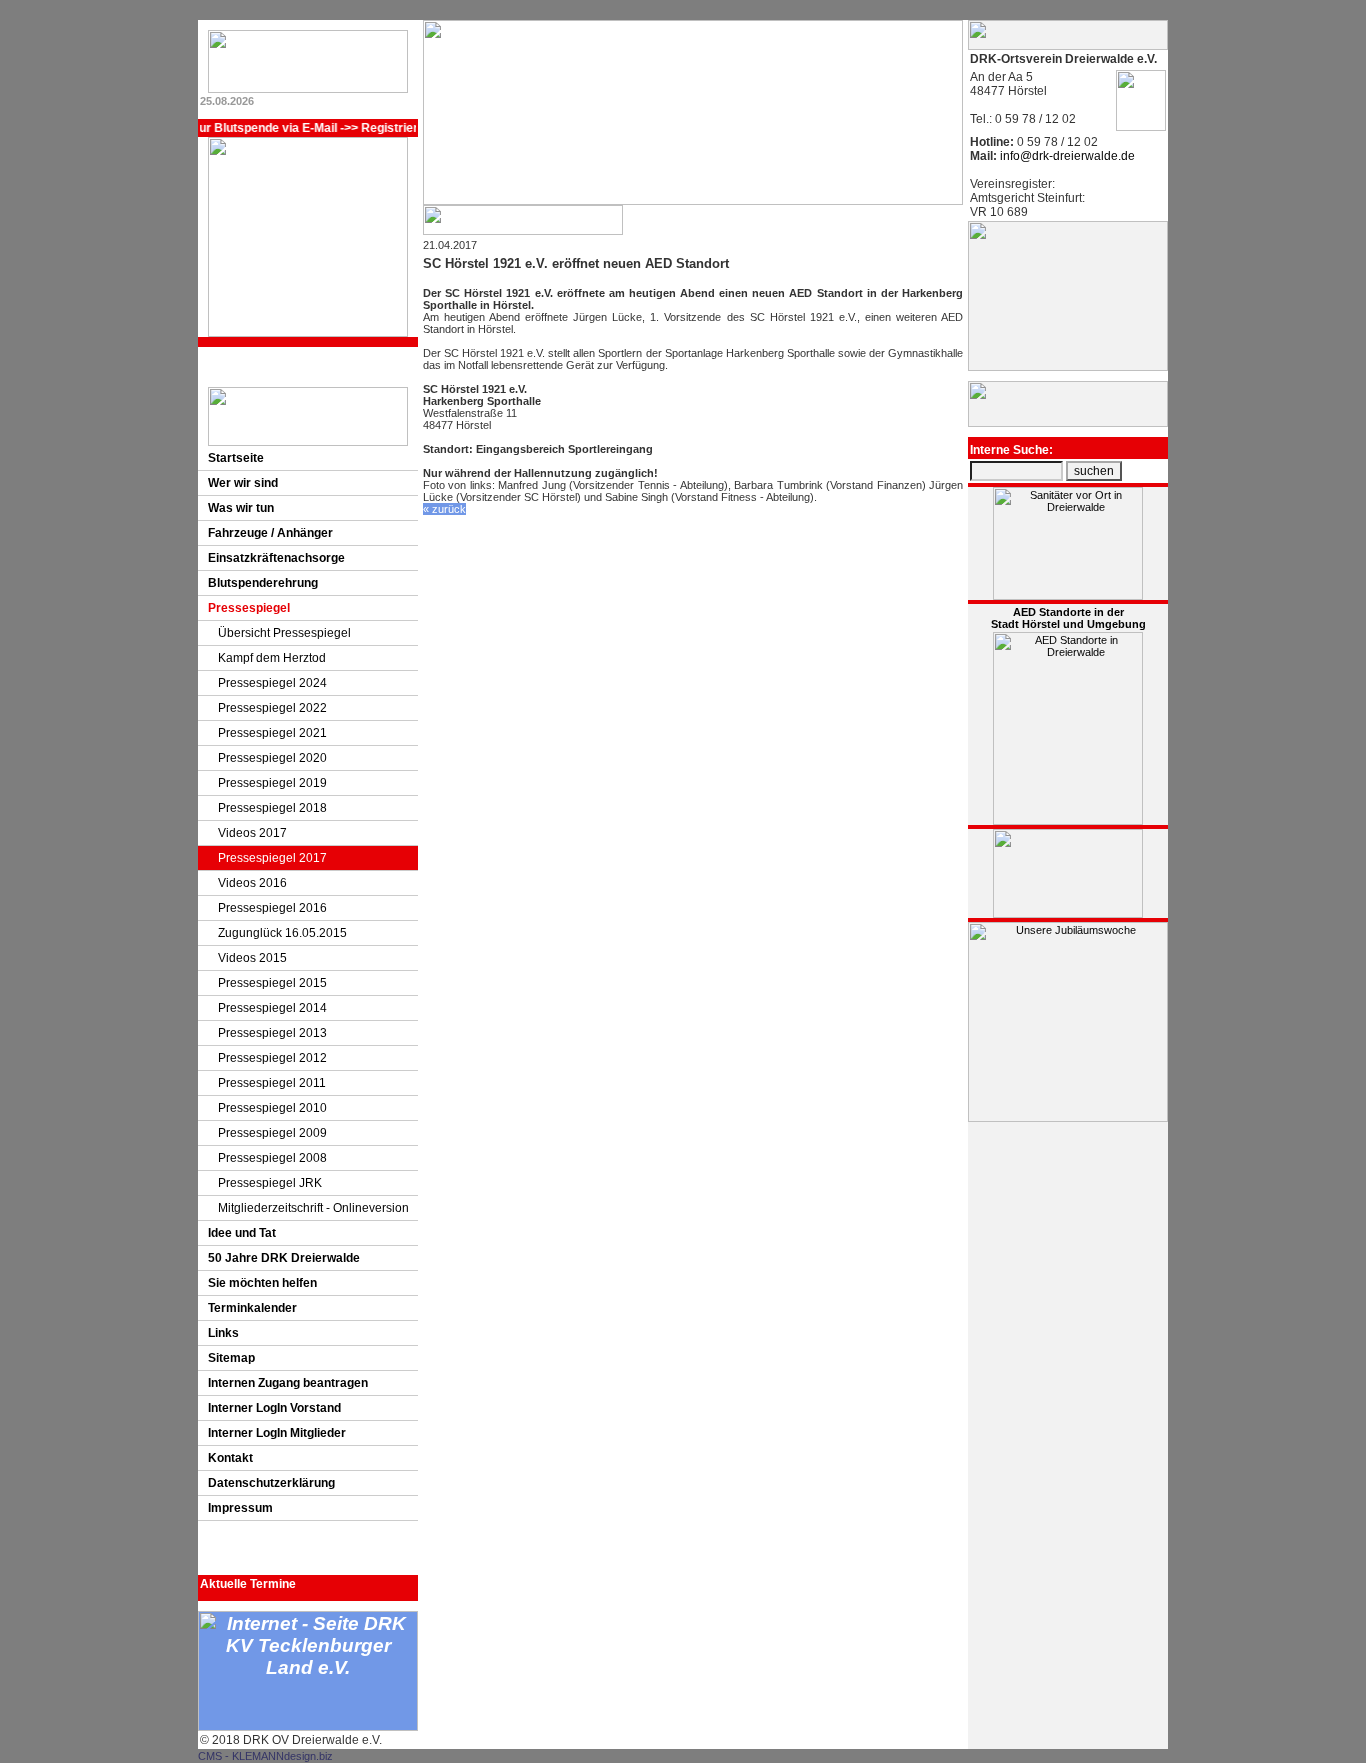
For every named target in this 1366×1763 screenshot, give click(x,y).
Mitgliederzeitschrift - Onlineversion (313, 1208)
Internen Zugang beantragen (288, 1383)
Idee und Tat (242, 1233)
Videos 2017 (252, 833)
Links (223, 1333)
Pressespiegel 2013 (272, 1033)
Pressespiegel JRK (270, 1183)
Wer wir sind (243, 483)
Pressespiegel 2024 (272, 683)
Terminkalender (252, 1308)
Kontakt (230, 1458)
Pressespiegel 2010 (272, 1108)
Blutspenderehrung (263, 583)
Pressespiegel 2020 (272, 758)
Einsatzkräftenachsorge (276, 558)
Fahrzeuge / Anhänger (270, 533)
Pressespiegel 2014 (272, 1008)
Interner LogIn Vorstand (274, 1408)
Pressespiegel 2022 (272, 708)
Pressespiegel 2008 (272, 1158)
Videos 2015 (252, 958)
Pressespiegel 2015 (272, 983)
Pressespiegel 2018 (272, 808)
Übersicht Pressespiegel (284, 633)
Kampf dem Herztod (272, 658)
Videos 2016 (252, 883)
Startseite (236, 458)
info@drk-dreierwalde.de (1066, 156)
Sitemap (231, 1358)
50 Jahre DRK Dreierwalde (284, 1258)
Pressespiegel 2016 (272, 908)
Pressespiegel (249, 608)
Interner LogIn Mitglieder (277, 1433)
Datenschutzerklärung (271, 1483)
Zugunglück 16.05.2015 (282, 933)
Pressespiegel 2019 (272, 783)
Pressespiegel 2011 (272, 1083)
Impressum (240, 1508)
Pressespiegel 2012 (272, 1058)
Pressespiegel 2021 (272, 733)
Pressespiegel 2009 (272, 1133)
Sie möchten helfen (262, 1283)
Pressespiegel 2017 (272, 858)
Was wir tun (241, 508)
